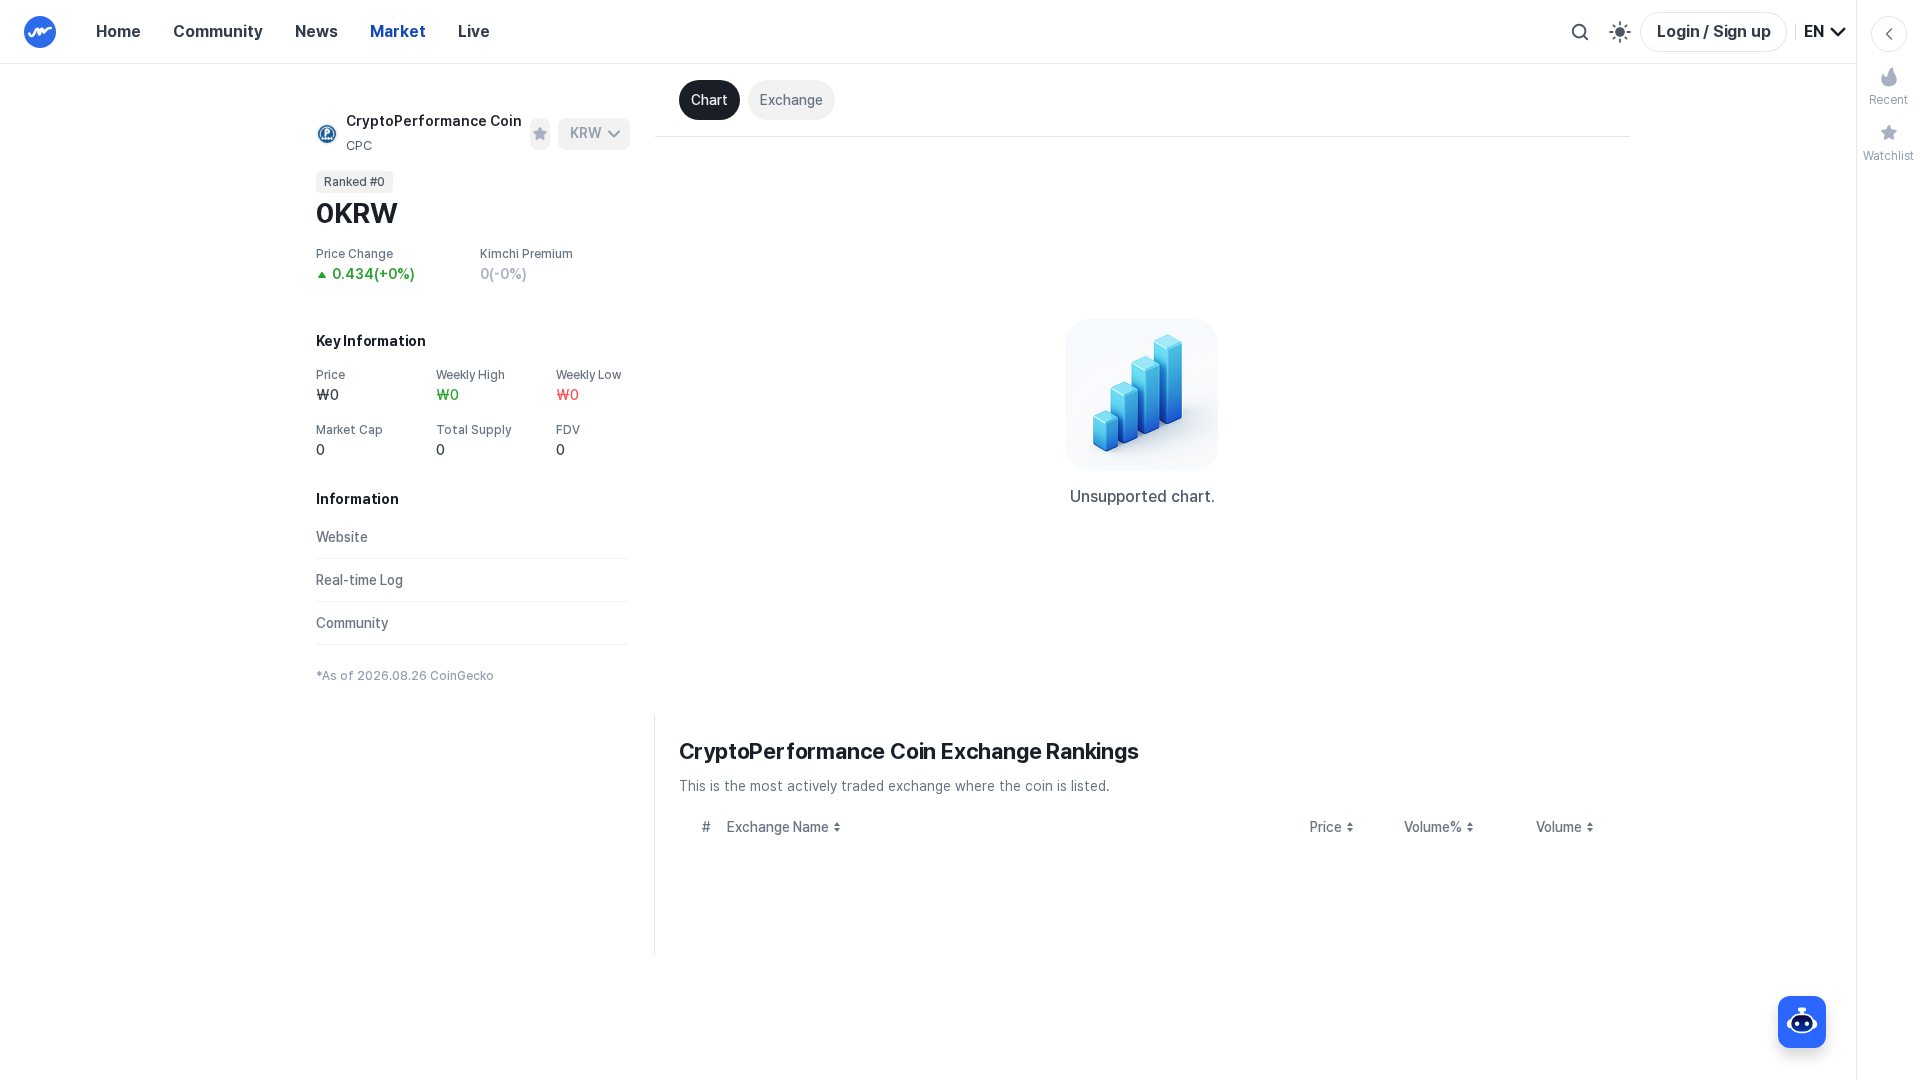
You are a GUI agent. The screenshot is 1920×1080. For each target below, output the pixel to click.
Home (118, 31)
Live (474, 31)
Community (218, 31)
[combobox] (1826, 32)
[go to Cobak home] (40, 32)
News (316, 31)
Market (398, 31)
